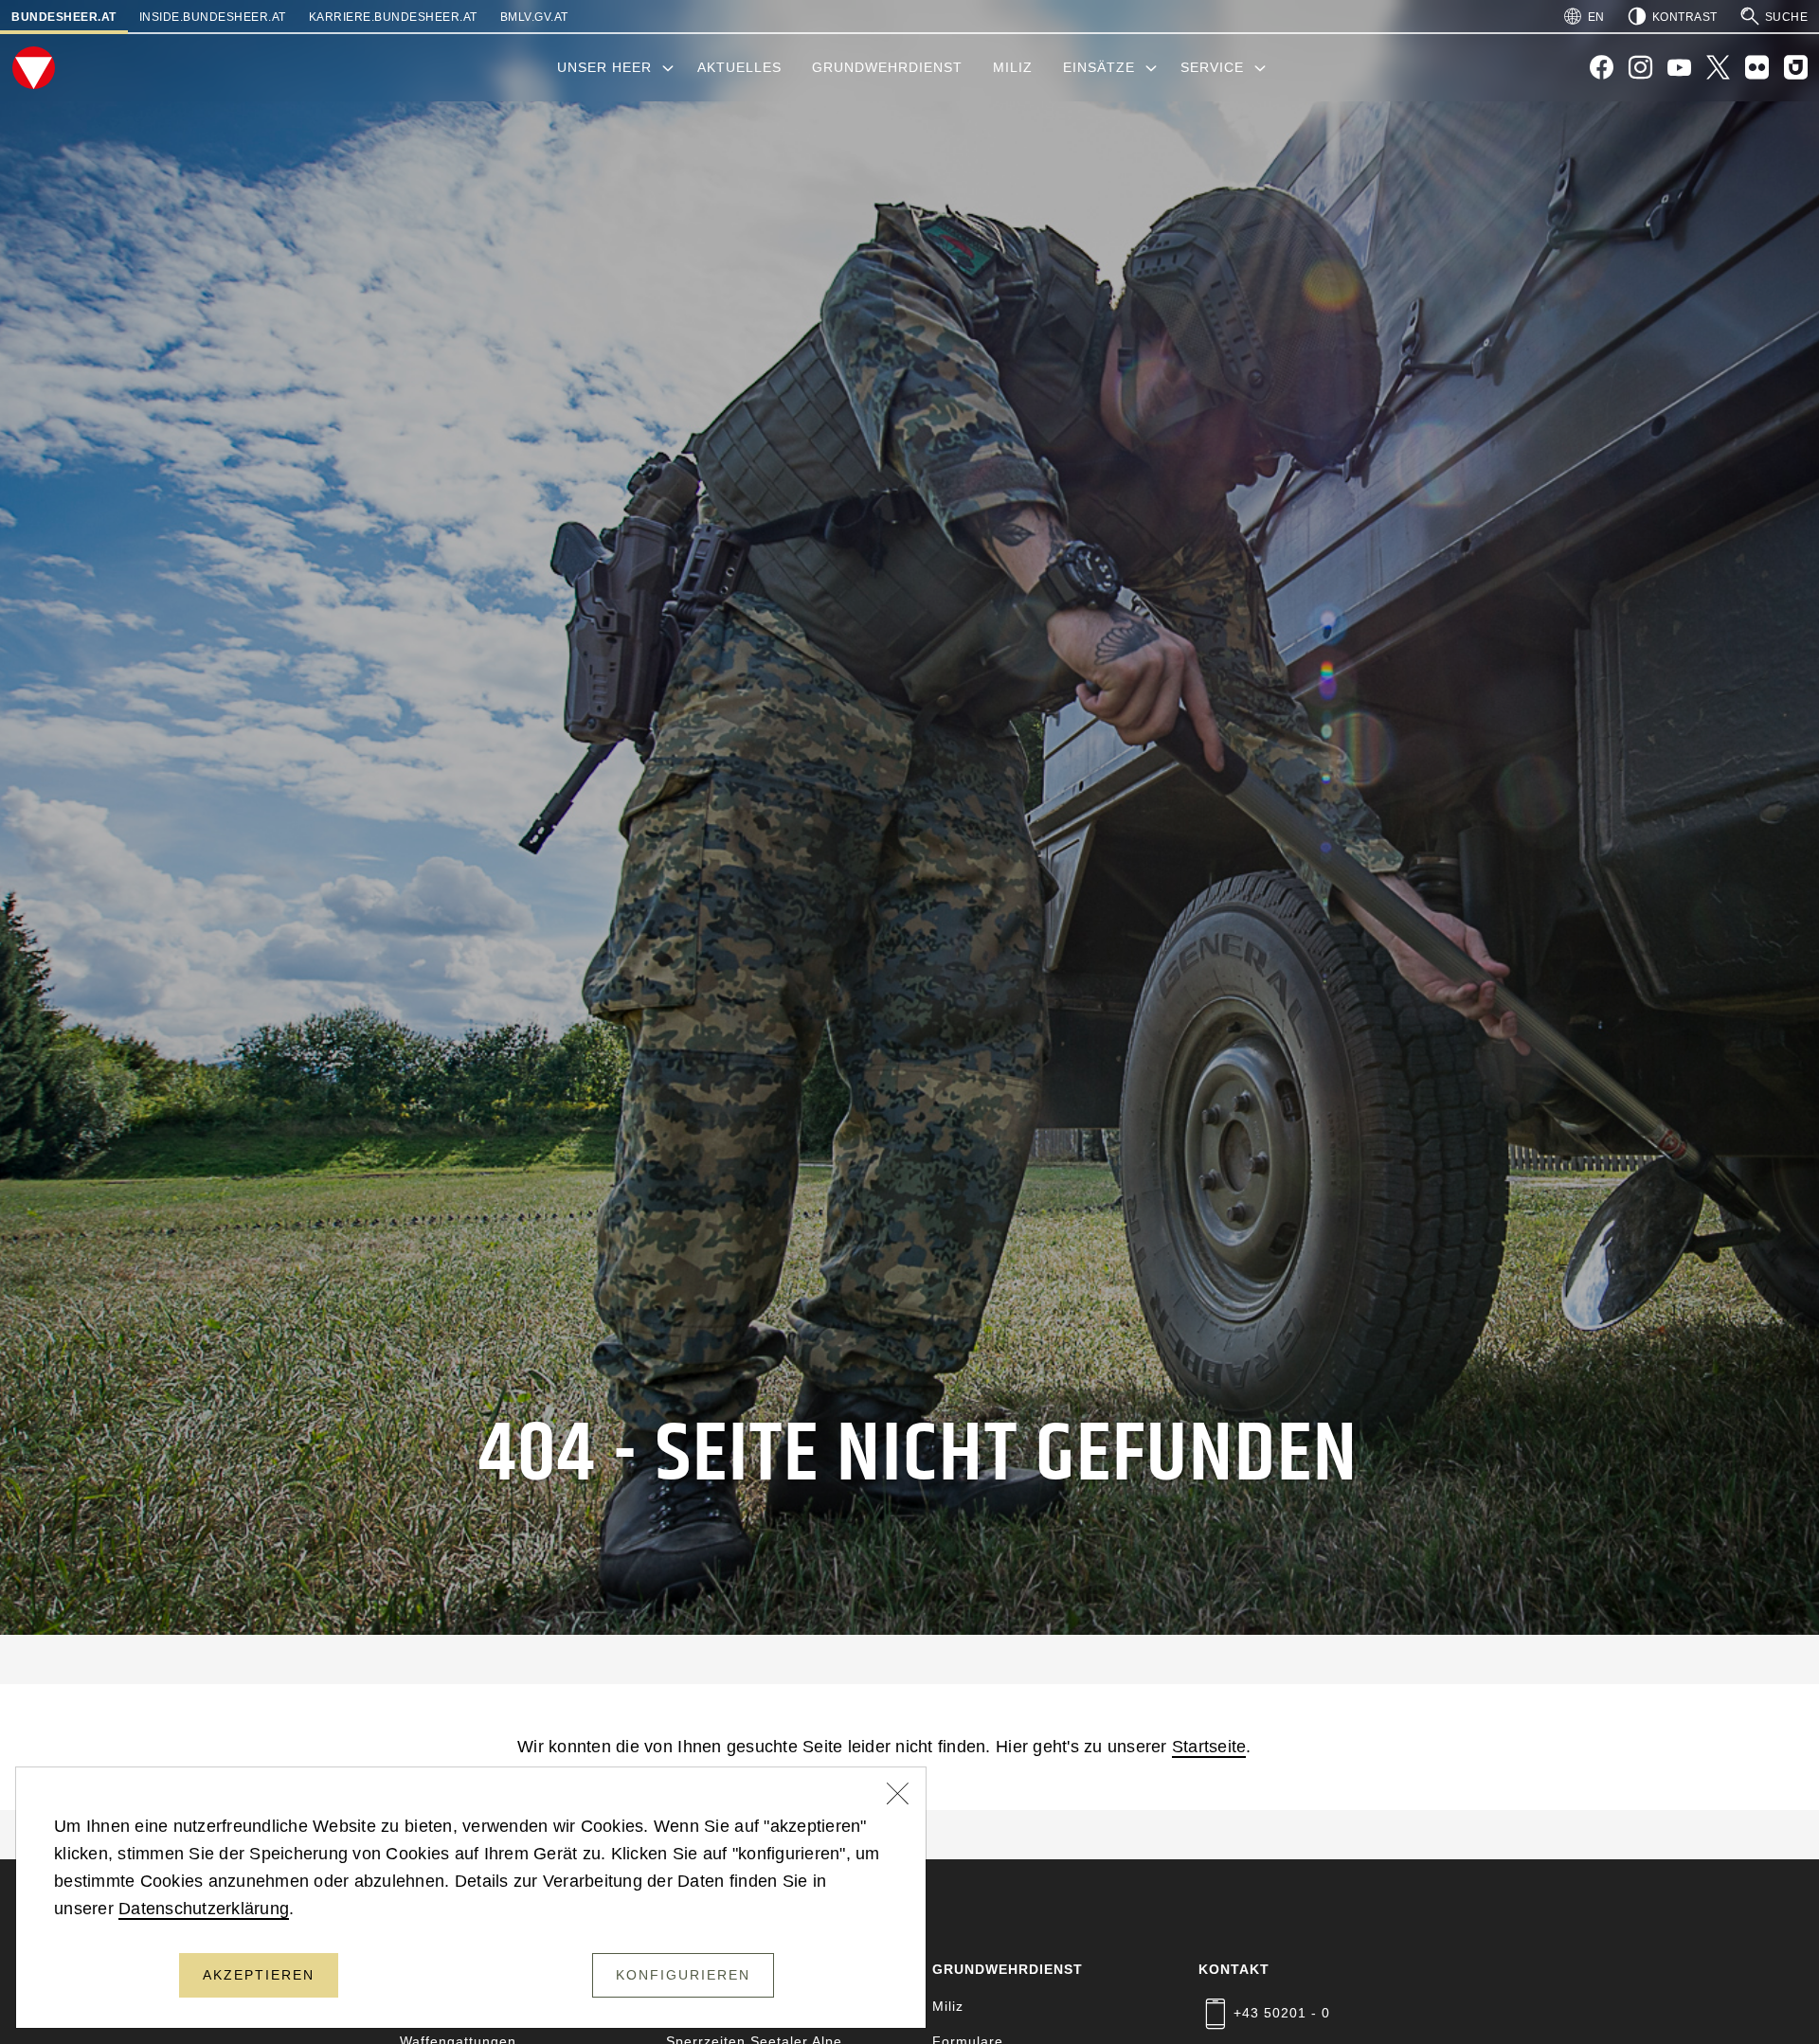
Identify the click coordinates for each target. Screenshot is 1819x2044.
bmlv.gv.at (534, 17)
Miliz (1013, 67)
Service (1212, 67)
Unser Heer (604, 67)
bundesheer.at (64, 17)
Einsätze (1099, 67)
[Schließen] (898, 1796)
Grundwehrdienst (887, 67)
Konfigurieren (683, 1975)
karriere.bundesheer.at (393, 17)
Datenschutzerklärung (204, 1909)
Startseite (1209, 1747)
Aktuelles (739, 67)
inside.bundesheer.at (213, 17)
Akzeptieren (259, 1975)
